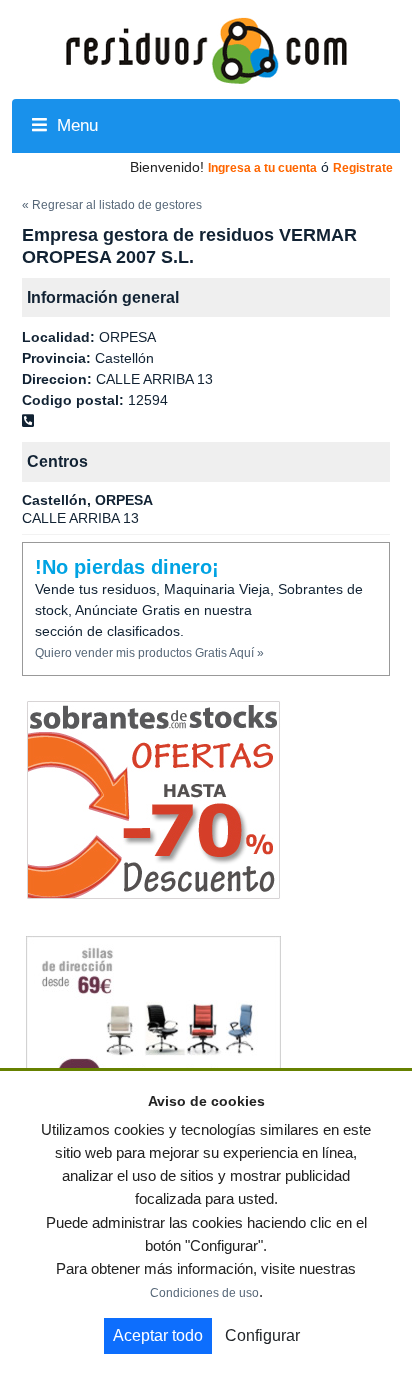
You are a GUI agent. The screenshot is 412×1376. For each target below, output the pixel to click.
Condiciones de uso (204, 1293)
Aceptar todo (158, 1335)
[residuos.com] (206, 49)
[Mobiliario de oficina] (153, 1036)
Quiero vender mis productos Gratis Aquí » (149, 653)
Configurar (262, 1335)
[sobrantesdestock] (153, 800)
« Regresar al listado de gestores (112, 205)
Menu (75, 125)
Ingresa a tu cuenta (262, 168)
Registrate (363, 168)
